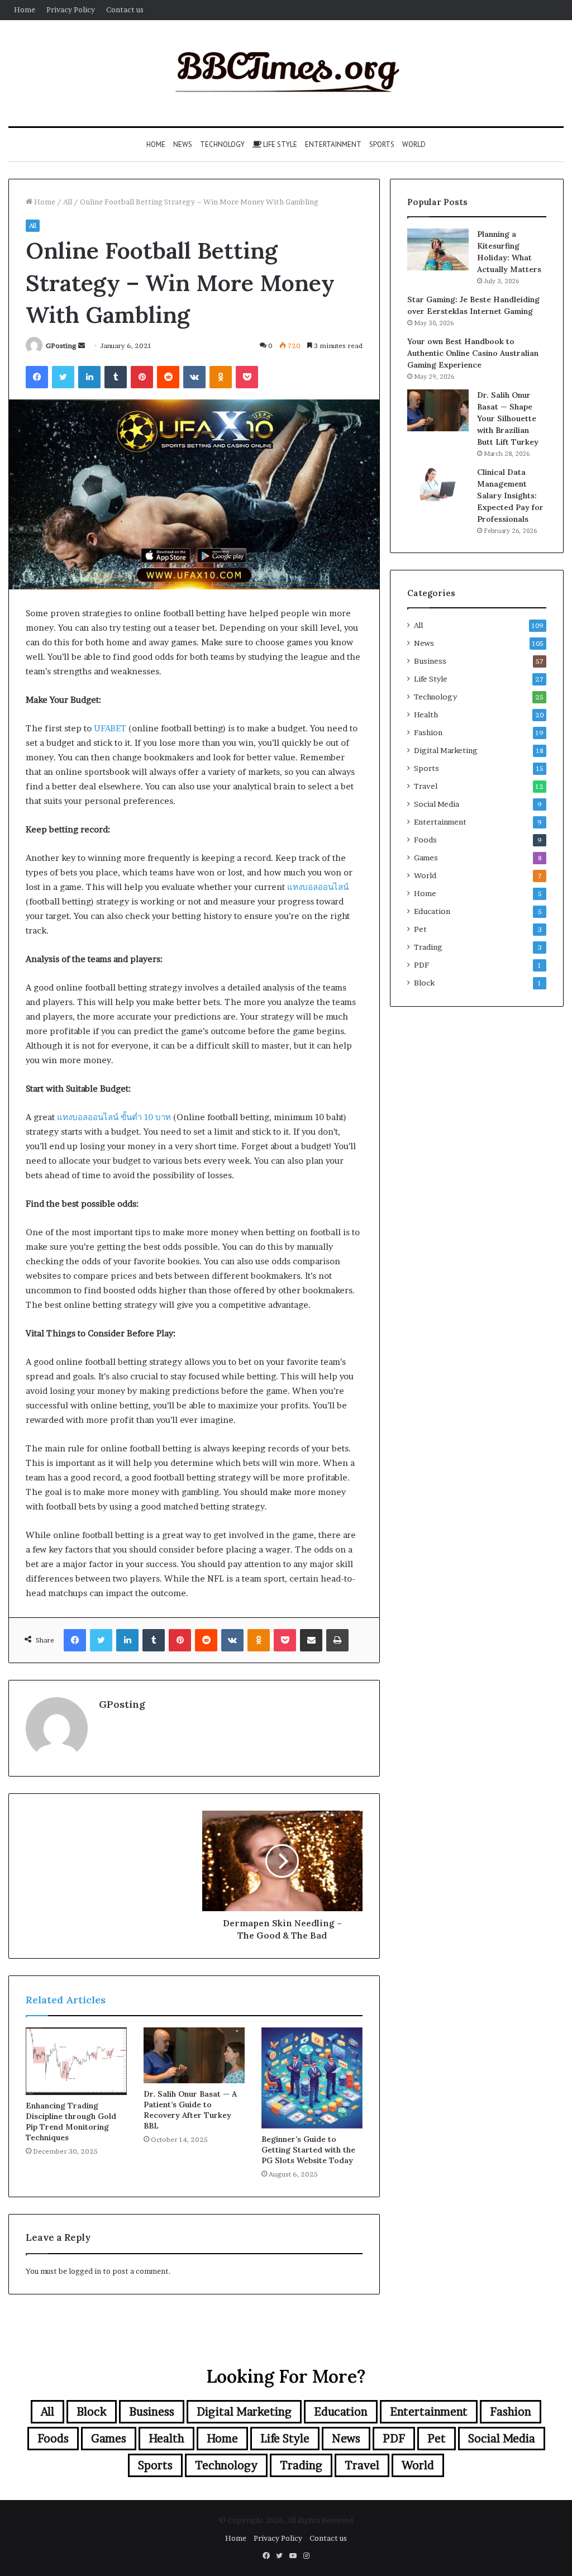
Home (25, 9)
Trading (428, 947)
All (68, 202)
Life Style (279, 144)
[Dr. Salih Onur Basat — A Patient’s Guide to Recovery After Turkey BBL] (194, 2055)
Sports (382, 144)
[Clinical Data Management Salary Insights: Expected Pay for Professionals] (438, 484)
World (414, 144)
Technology (222, 144)
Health (426, 715)
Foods (425, 840)
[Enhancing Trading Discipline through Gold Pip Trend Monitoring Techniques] (76, 2061)
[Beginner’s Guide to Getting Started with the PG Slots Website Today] (312, 2078)
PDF (421, 965)
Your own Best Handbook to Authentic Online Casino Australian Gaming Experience (473, 353)
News (183, 144)
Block (424, 983)
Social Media (437, 804)
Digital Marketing (446, 750)
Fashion (428, 732)
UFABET (110, 728)
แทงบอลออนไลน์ (318, 887)
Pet (420, 929)
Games (426, 858)
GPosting (61, 346)
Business (430, 661)
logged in (85, 2271)
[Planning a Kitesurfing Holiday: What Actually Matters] (438, 249)
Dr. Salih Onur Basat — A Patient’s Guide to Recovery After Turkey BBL (190, 2110)
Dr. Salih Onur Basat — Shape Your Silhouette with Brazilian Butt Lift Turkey (508, 418)
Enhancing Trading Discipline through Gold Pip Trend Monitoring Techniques (71, 2122)
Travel (426, 786)
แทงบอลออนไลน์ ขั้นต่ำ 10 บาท (114, 1117)
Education (432, 911)
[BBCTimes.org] (286, 73)
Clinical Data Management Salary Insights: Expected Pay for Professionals (510, 496)
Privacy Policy (71, 9)
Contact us (125, 9)
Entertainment (333, 144)
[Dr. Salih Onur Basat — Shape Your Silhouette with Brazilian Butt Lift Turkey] (438, 410)
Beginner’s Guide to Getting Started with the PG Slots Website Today (308, 2150)
